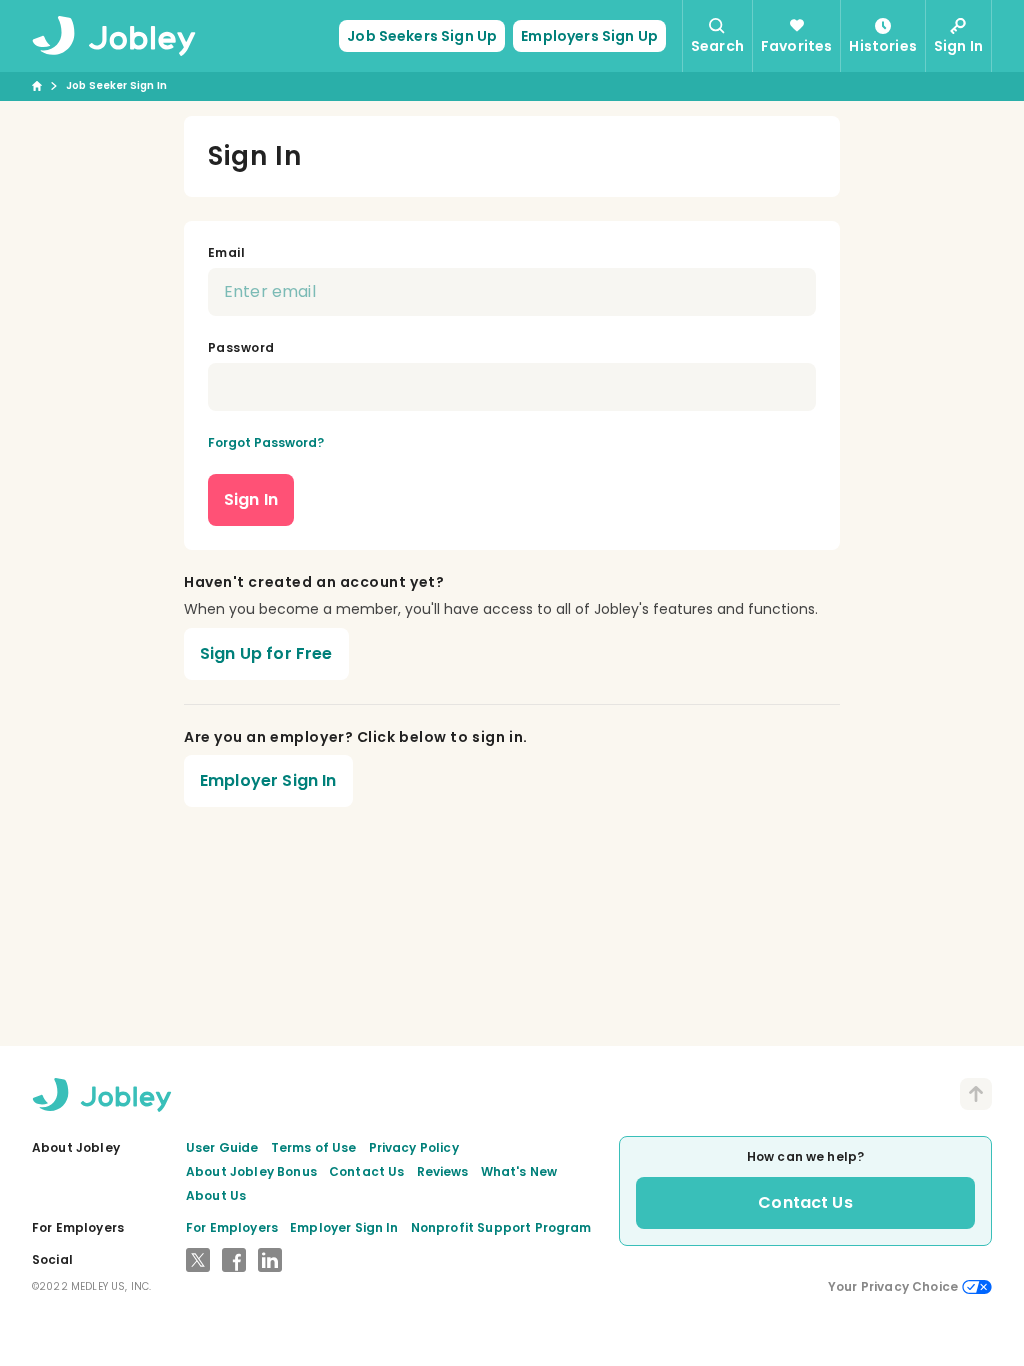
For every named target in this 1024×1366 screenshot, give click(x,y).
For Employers (232, 1227)
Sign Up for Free (266, 653)
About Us (216, 1195)
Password (241, 347)
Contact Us (367, 1171)
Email (226, 252)
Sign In (251, 499)
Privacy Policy (414, 1147)
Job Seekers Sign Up (422, 36)
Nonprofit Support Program (501, 1227)
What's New (519, 1171)
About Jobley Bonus (251, 1171)
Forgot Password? (266, 442)
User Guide (222, 1147)
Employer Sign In (268, 780)
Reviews (443, 1171)
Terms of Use (314, 1147)
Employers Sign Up (589, 36)
